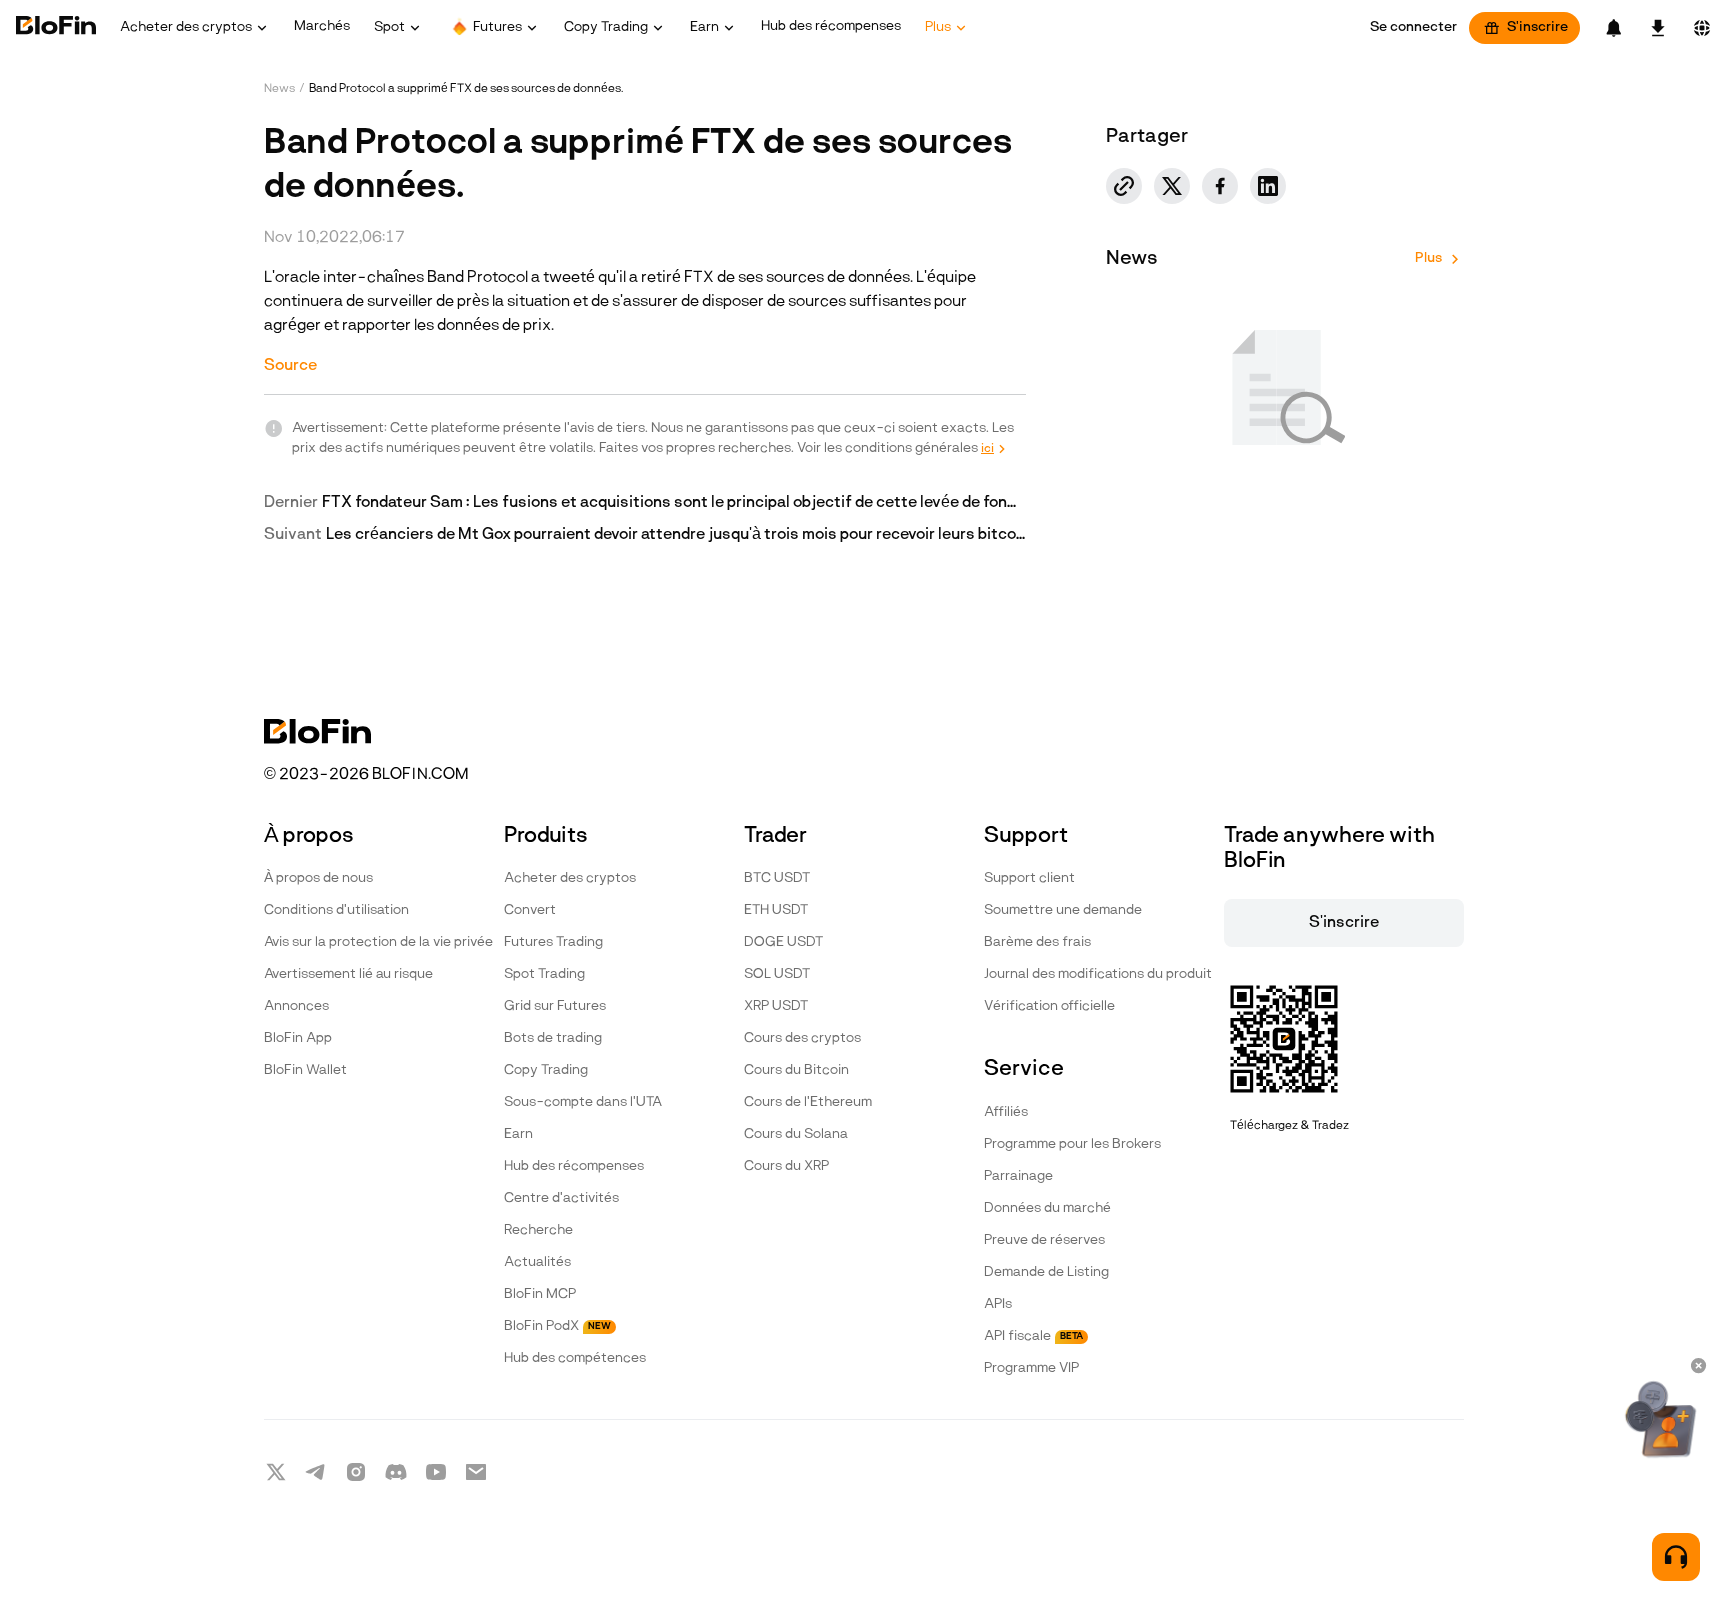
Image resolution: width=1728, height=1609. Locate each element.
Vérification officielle (1049, 1006)
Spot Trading (544, 974)
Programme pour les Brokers (1072, 1144)
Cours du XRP (786, 1166)
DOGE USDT (783, 942)
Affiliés (1006, 1112)
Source (290, 366)
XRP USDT (776, 1006)
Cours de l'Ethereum (808, 1102)
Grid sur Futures (555, 1006)
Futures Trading (553, 942)
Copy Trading (546, 1070)
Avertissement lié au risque (348, 974)
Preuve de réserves (1044, 1240)
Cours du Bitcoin (796, 1070)
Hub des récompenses (574, 1166)
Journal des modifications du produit (1098, 974)
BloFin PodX (557, 1326)
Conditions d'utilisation (336, 910)
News (279, 89)
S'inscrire (1537, 27)
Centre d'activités (561, 1198)
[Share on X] (1172, 186)
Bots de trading (553, 1038)
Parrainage (1018, 1176)
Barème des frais (1037, 942)
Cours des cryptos (802, 1038)
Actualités (537, 1262)
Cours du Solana (796, 1134)
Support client (1029, 878)
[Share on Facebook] (1220, 186)
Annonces (296, 1006)
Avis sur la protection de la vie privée (378, 942)
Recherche (538, 1230)
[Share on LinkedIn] (1268, 186)
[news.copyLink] (1124, 186)
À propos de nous (318, 878)
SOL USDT (777, 974)
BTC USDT (777, 878)
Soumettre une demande (1063, 910)
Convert (530, 910)
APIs (998, 1304)
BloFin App (298, 1038)
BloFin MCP (540, 1294)
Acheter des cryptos (570, 878)
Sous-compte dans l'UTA (583, 1102)
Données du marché (1047, 1208)
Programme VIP (1031, 1368)
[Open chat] (1676, 1557)
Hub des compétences (575, 1358)
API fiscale (1033, 1336)
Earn (518, 1134)
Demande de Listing (1046, 1272)
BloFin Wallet (305, 1070)
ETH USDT (776, 910)
